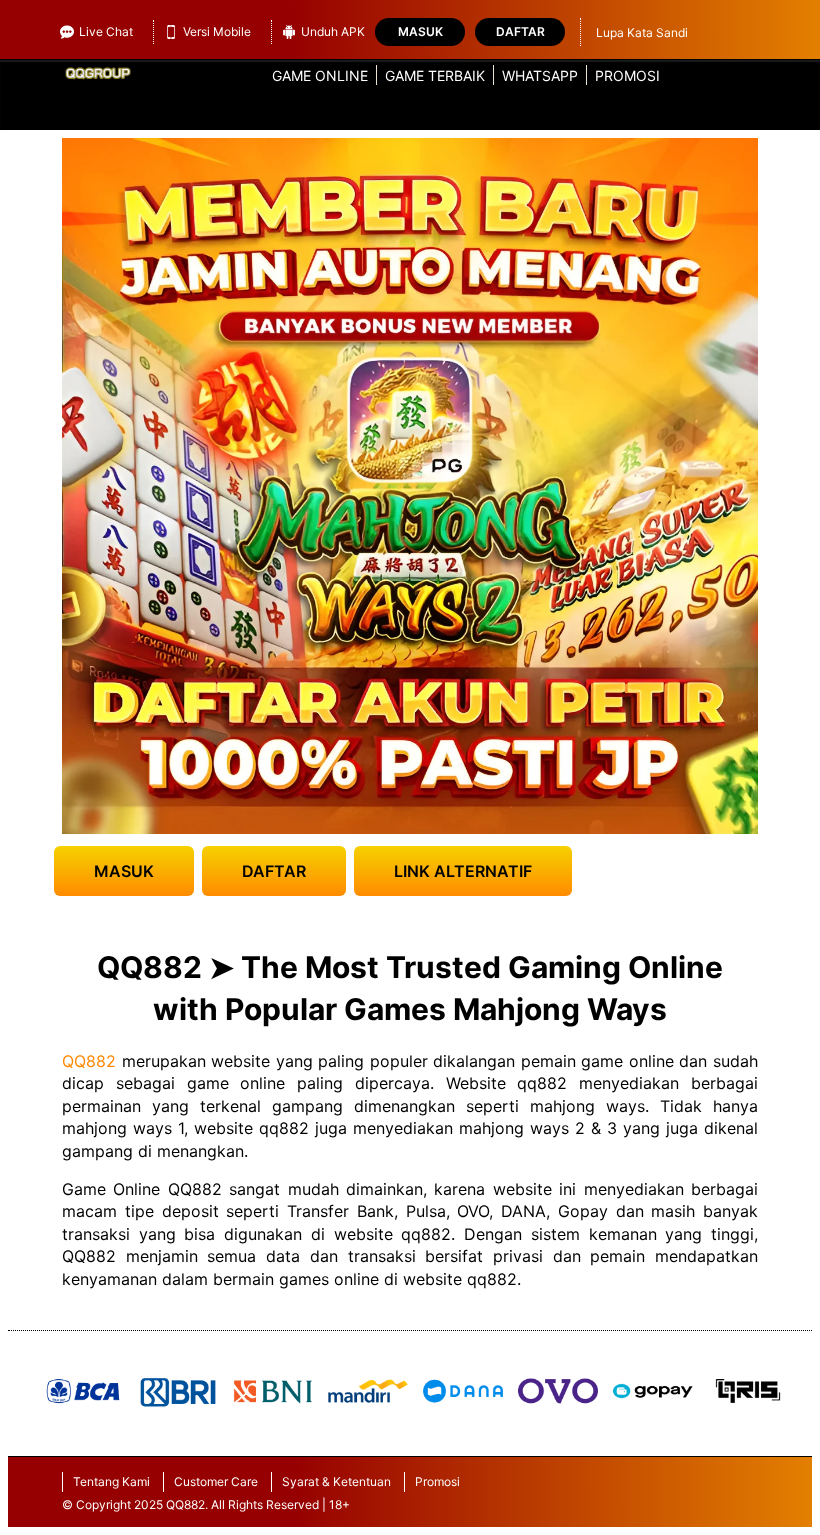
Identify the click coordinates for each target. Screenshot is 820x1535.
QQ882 (89, 1061)
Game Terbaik (435, 75)
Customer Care (216, 1481)
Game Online (320, 75)
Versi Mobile (217, 31)
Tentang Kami (111, 1481)
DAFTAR (274, 871)
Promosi (627, 75)
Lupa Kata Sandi (642, 32)
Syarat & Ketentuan (336, 1481)
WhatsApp (540, 75)
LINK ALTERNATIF (463, 871)
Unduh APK (333, 31)
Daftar (520, 31)
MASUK (124, 871)
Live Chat (106, 31)
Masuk (420, 31)
